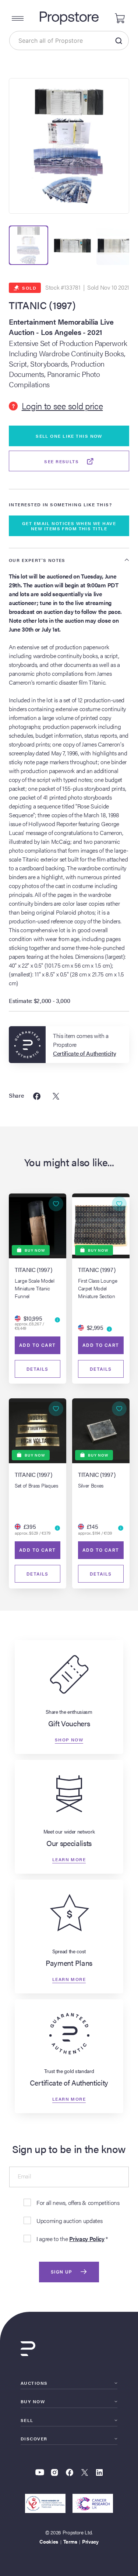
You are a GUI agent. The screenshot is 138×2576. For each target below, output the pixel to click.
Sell (27, 2420)
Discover (34, 2439)
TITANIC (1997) (42, 305)
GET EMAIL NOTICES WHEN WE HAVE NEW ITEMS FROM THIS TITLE (69, 526)
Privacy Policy (87, 2239)
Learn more (69, 1859)
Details (38, 1369)
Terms (70, 2541)
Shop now (69, 1739)
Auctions (34, 2383)
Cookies (49, 2541)
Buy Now (33, 2401)
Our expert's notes (37, 560)
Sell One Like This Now (69, 436)
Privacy (90, 2541)
